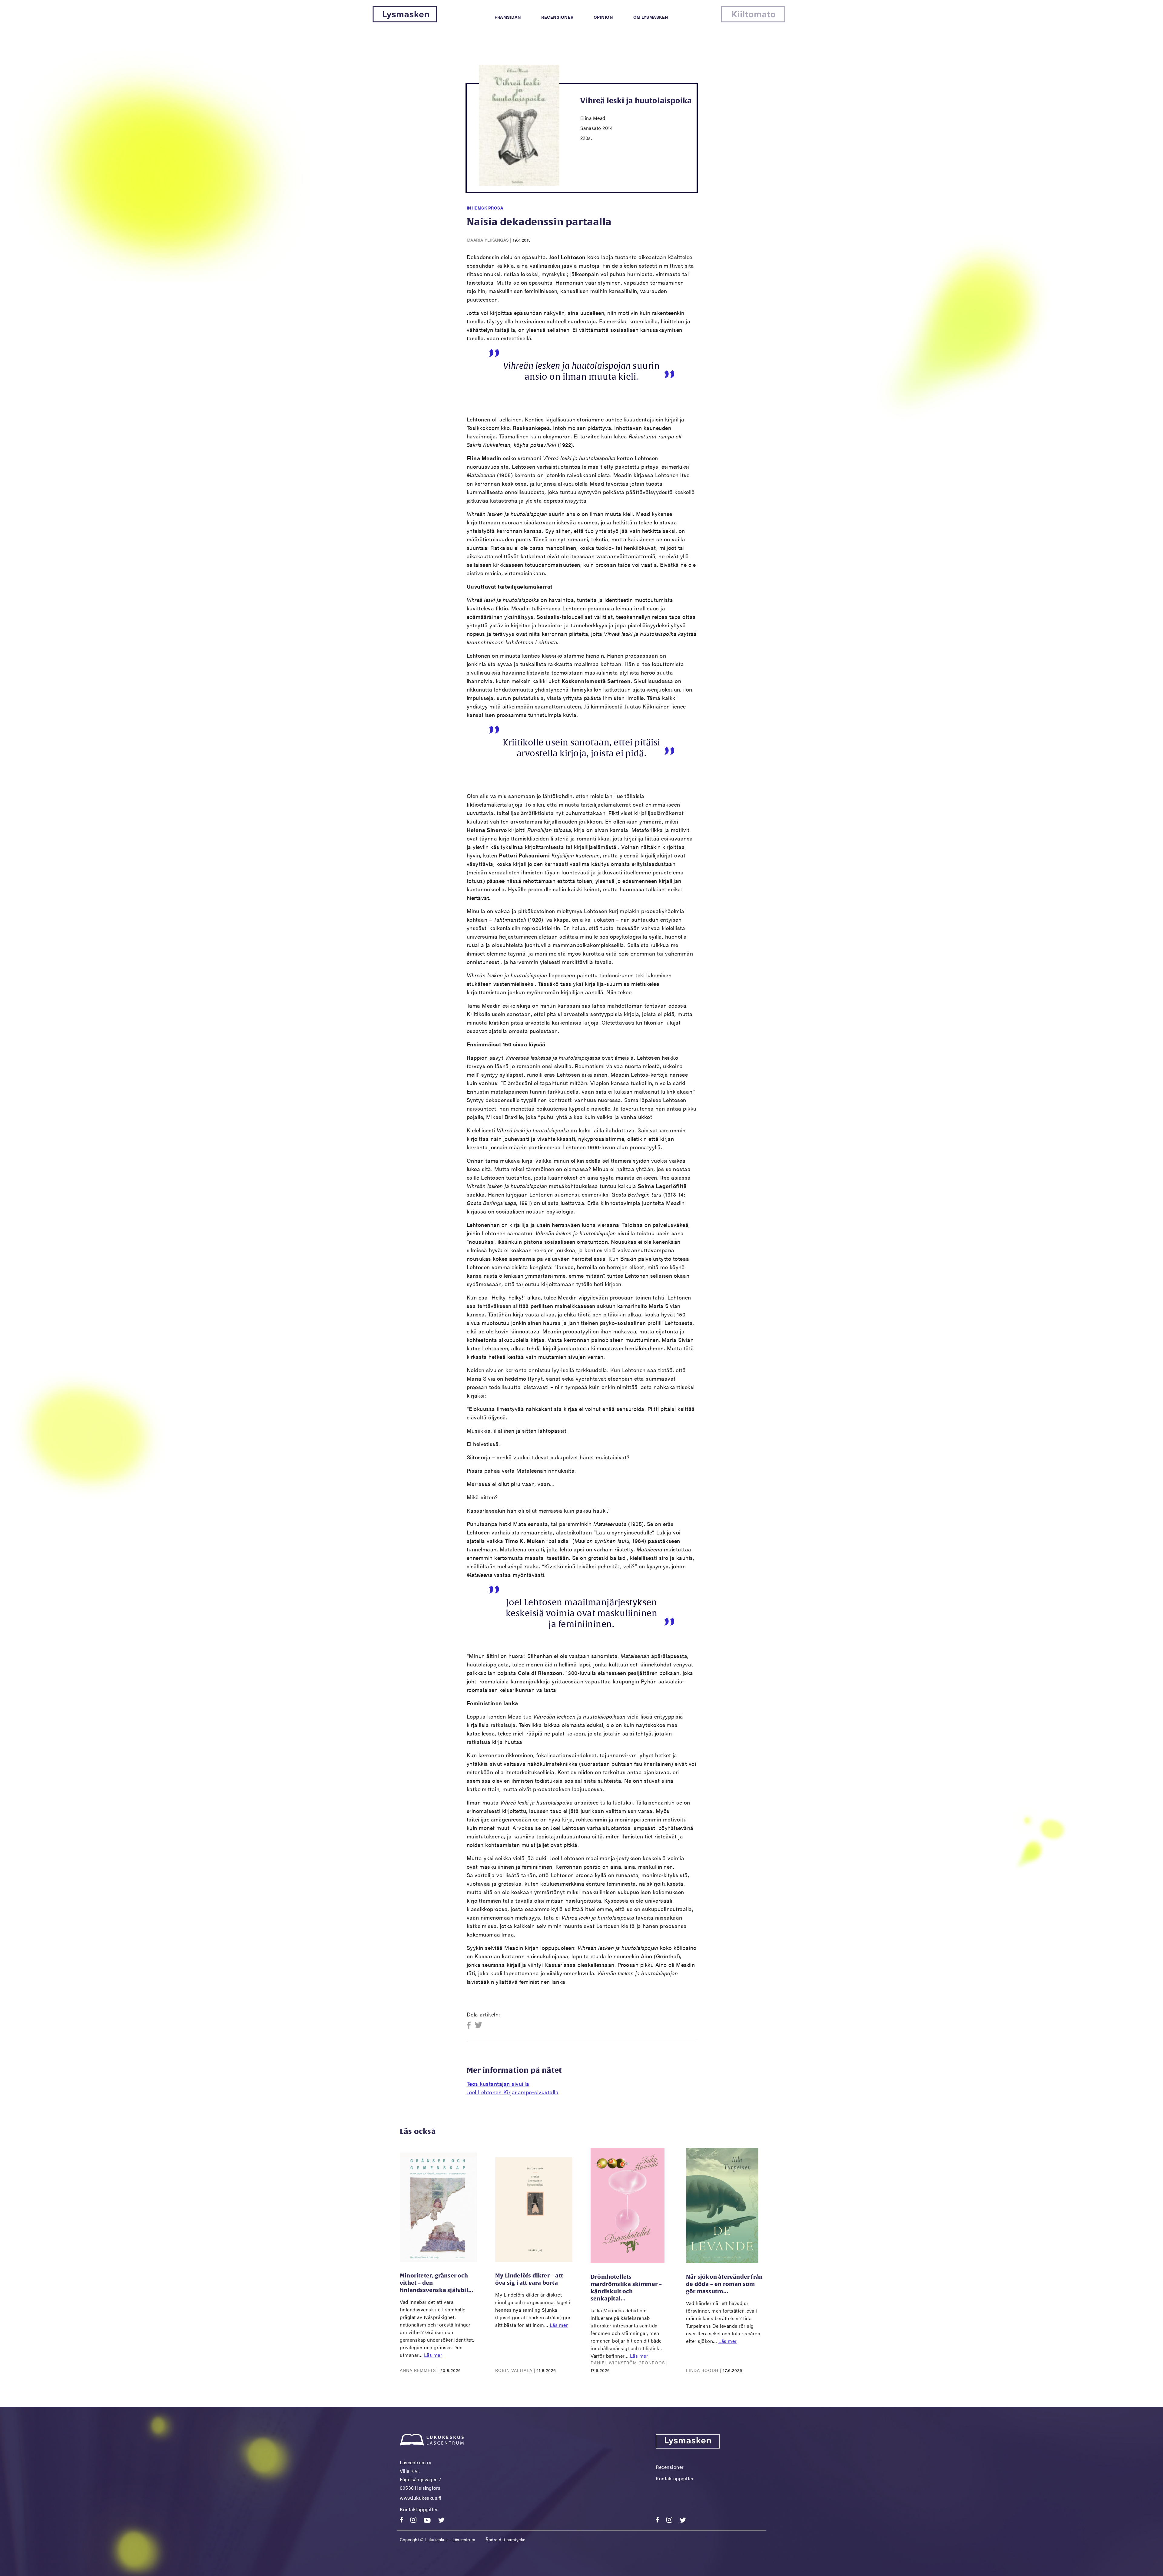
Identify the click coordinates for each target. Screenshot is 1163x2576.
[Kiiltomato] (753, 20)
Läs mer (433, 2355)
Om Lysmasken (651, 17)
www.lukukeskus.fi (421, 2498)
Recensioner (557, 17)
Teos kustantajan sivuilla (498, 2084)
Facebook (471, 2025)
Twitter (479, 2025)
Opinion (603, 17)
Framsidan (508, 17)
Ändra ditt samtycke (505, 2539)
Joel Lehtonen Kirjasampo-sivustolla (513, 2092)
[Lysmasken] (405, 20)
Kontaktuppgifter (419, 2509)
